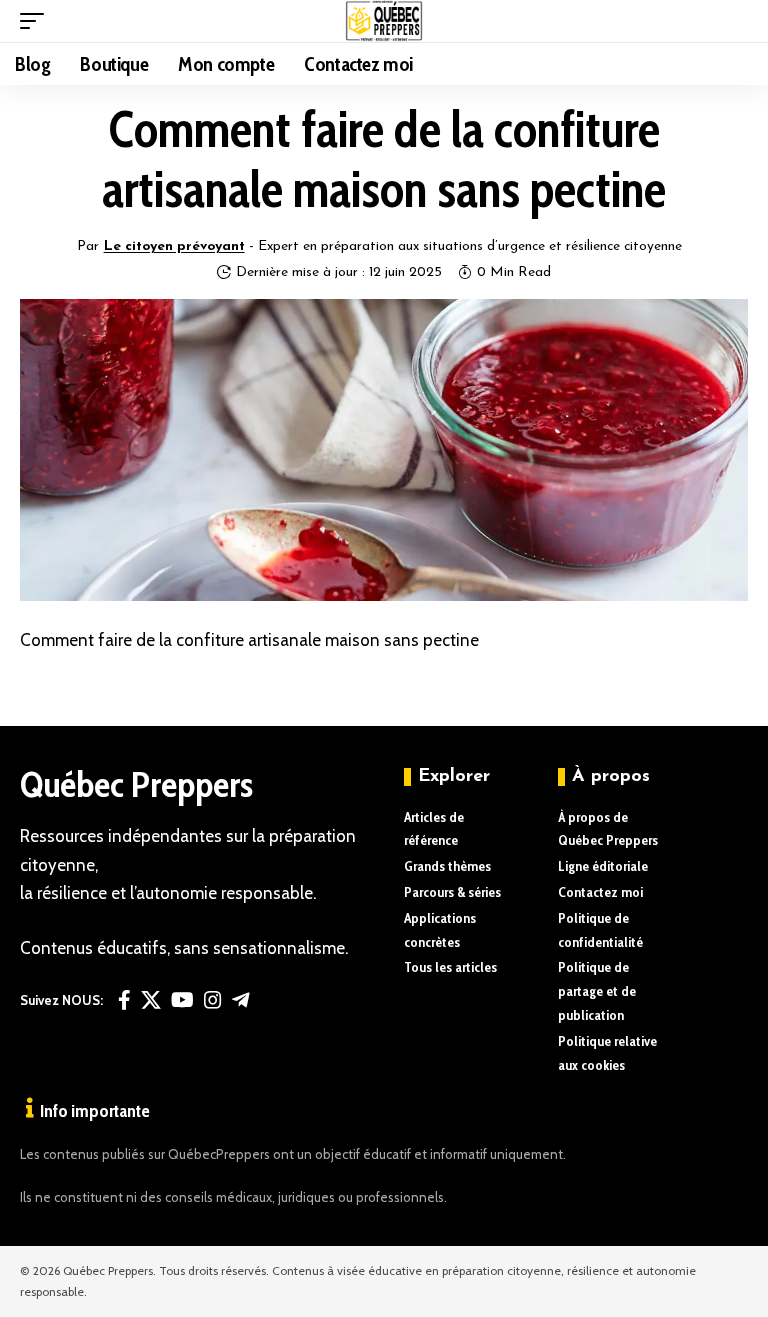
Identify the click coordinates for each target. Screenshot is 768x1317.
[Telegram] (241, 1000)
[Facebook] (124, 1000)
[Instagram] (213, 1000)
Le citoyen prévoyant (174, 246)
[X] (151, 1000)
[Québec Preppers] (384, 21)
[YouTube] (182, 1000)
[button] (37, 21)
